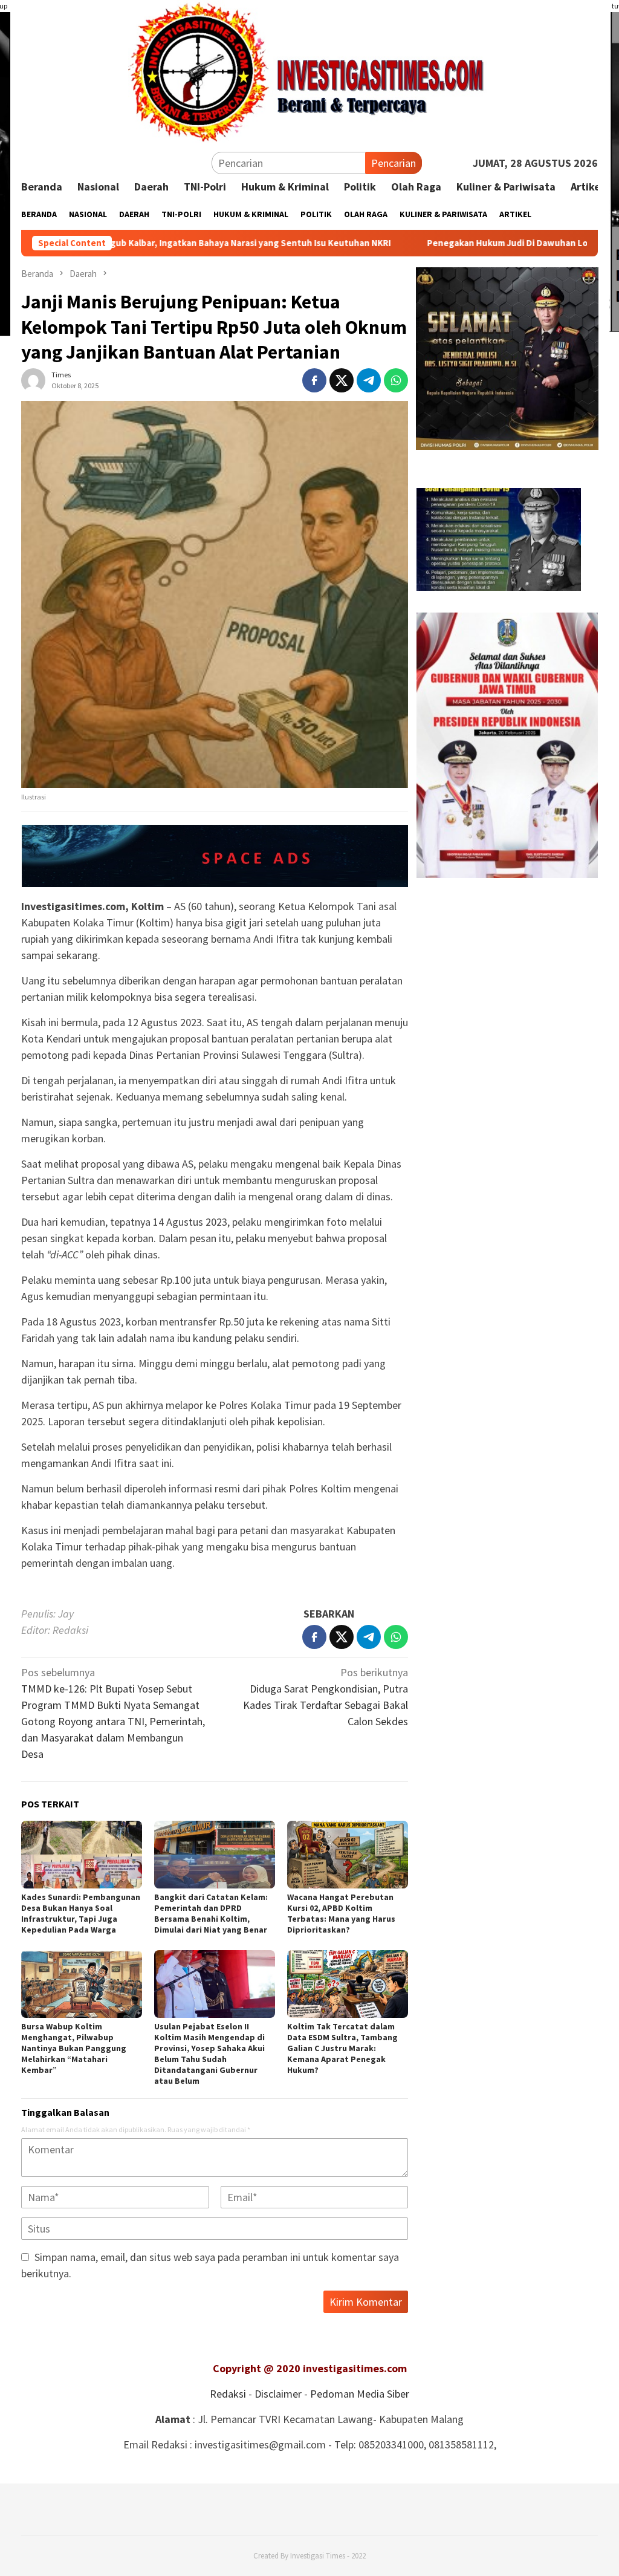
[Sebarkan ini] (314, 380)
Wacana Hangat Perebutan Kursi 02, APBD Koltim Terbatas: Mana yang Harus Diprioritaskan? (341, 1913)
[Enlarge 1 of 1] (582, 628)
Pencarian (394, 163)
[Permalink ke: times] (33, 379)
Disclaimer (278, 2394)
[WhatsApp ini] (396, 380)
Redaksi (228, 2394)
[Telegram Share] (369, 380)
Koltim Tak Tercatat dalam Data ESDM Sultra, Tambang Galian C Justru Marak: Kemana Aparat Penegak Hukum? (342, 2048)
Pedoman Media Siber (360, 2394)
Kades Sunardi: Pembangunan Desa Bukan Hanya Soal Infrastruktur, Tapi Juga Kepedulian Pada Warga (81, 1913)
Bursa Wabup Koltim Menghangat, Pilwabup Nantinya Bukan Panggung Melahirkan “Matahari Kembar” (74, 2048)
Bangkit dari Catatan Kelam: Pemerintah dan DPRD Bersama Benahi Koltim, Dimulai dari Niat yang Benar (211, 1913)
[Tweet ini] (342, 380)
